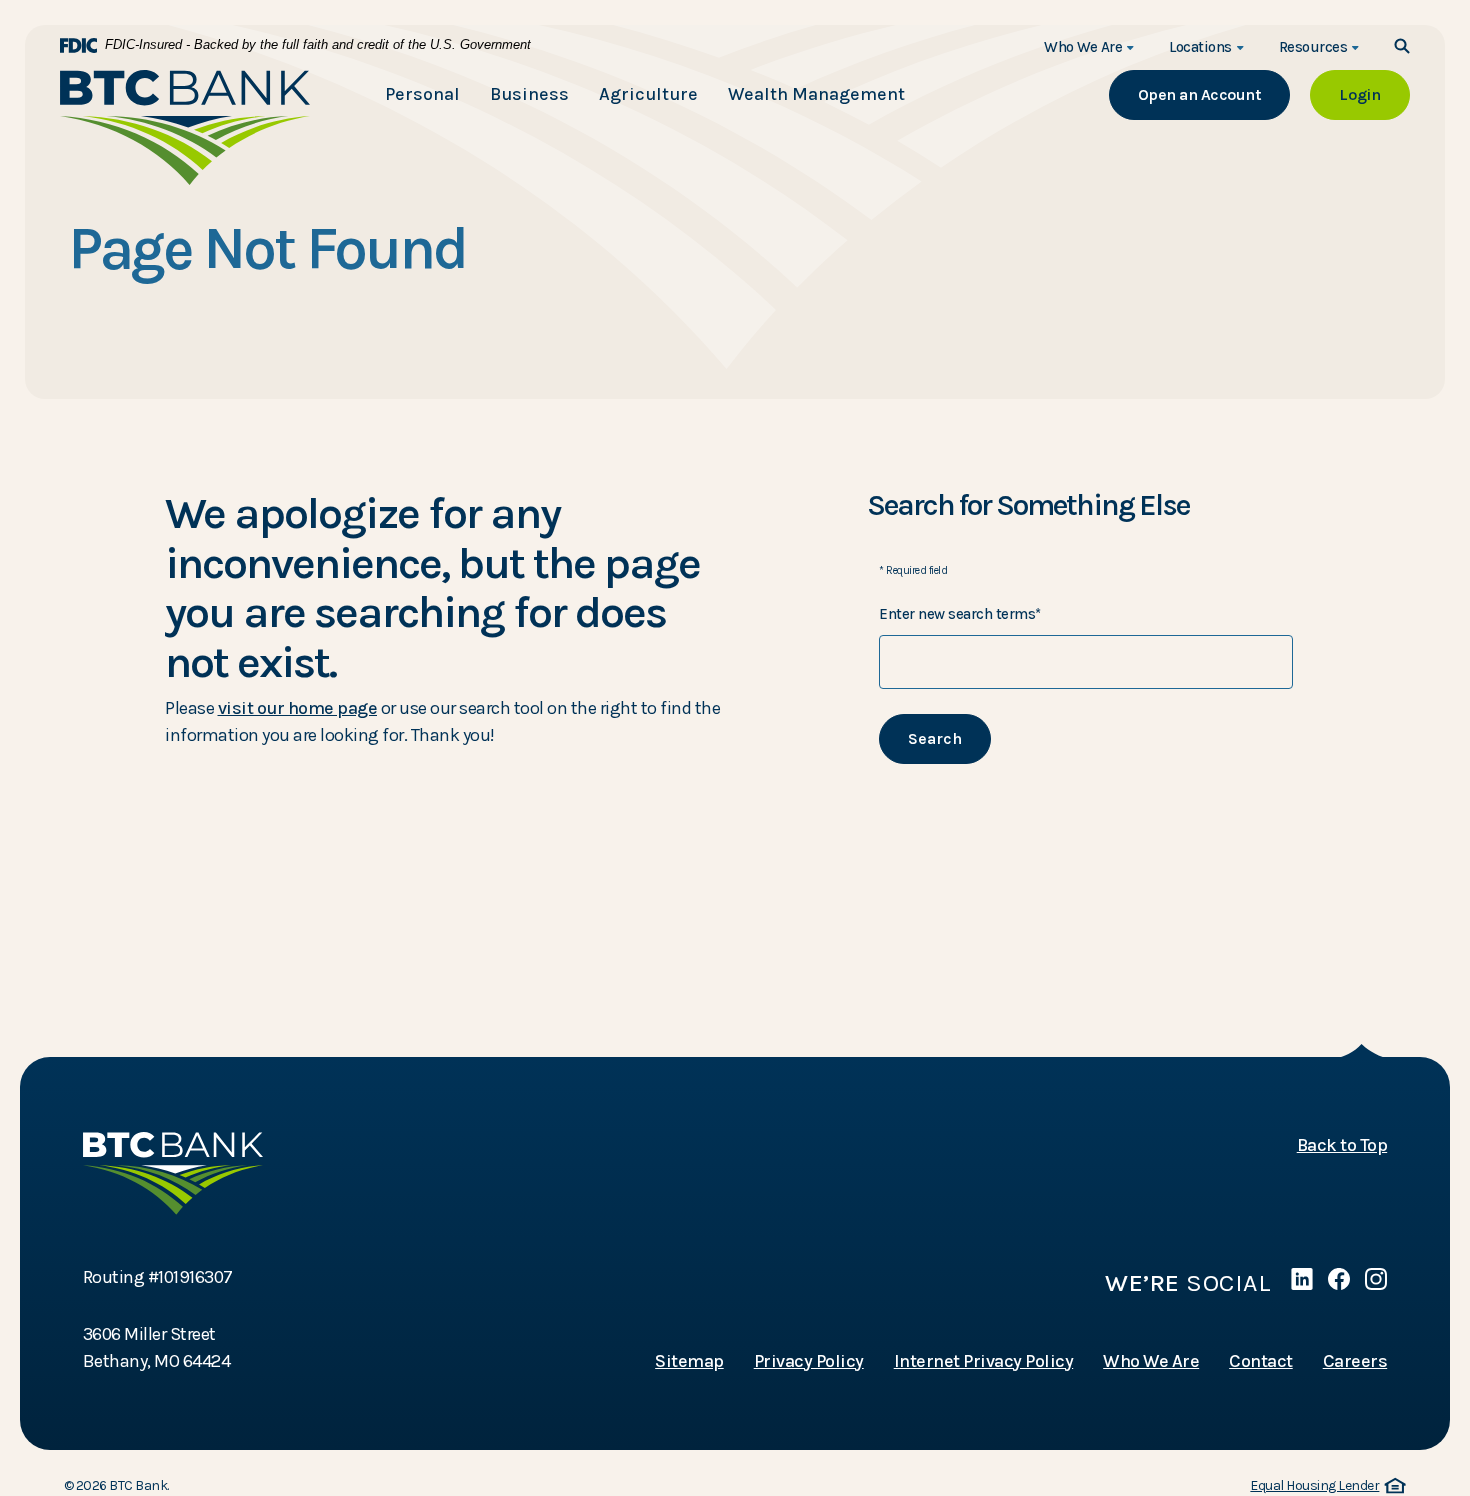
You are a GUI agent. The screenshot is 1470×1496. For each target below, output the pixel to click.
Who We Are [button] (1083, 47)
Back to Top (1342, 1145)
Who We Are (1151, 1361)
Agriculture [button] (648, 94)
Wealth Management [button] (816, 94)
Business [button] (529, 94)
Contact (1261, 1361)
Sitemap (689, 1361)
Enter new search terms (960, 614)
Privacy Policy (809, 1361)
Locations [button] (1200, 47)
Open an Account (1214, 94)
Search (935, 738)
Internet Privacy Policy (984, 1361)
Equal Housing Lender (1325, 1486)
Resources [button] (1313, 47)
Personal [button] (422, 94)
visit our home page (298, 708)
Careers (1355, 1361)
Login (1374, 94)
